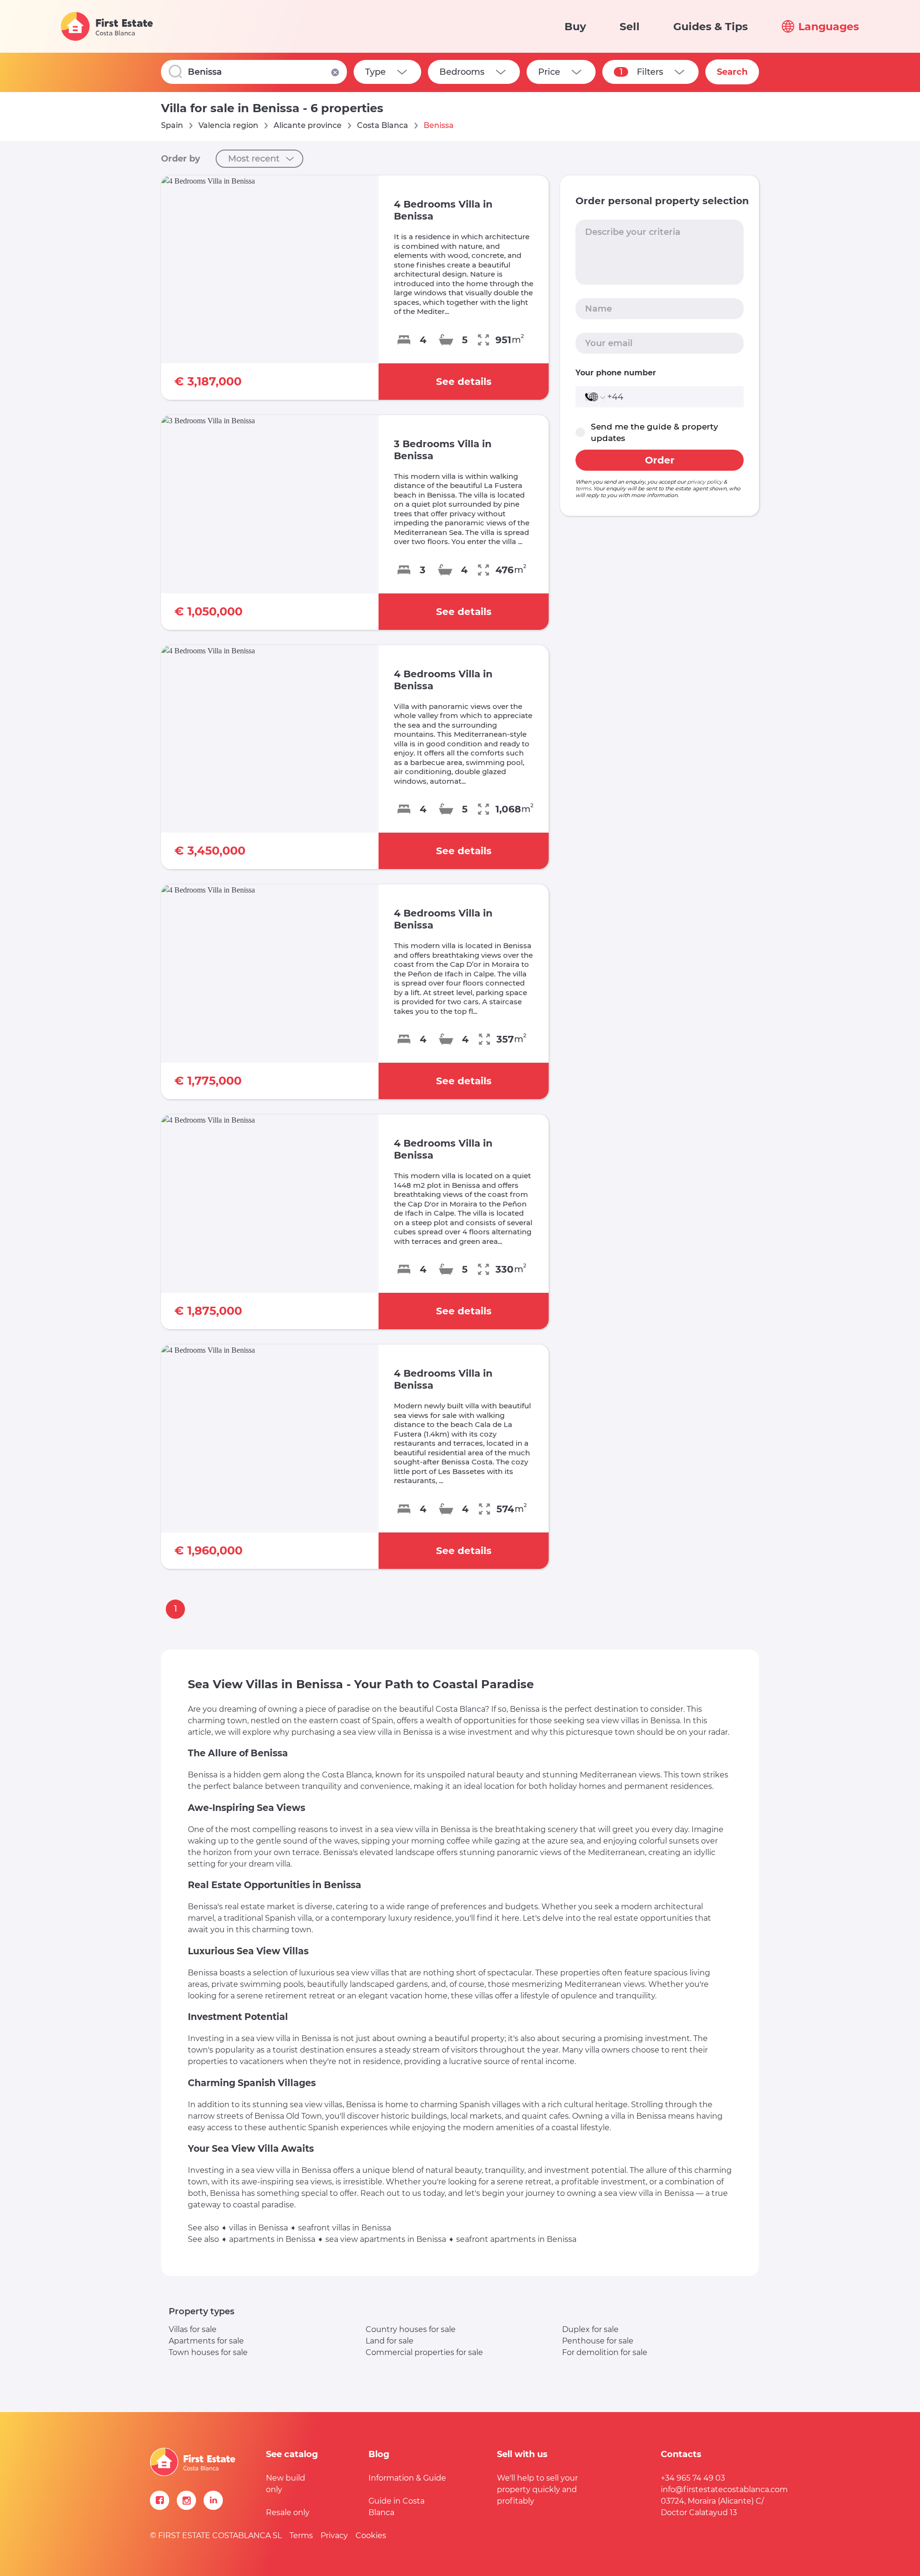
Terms (301, 2535)
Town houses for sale (208, 2352)
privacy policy (705, 482)
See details (464, 382)
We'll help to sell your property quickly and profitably (537, 2489)
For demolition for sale (605, 2352)
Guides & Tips (711, 27)
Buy (575, 27)
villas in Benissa (259, 2228)
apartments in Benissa (272, 2239)
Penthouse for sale (598, 2341)
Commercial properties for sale (424, 2352)
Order (660, 460)
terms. (584, 488)
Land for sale (390, 2341)
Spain (172, 125)
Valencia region (228, 125)
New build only (286, 2484)
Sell (630, 27)
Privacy (334, 2535)
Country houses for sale (411, 2329)
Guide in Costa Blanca (397, 2507)
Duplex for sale (590, 2329)
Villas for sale (193, 2329)
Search (732, 72)
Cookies (371, 2535)
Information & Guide (407, 2478)
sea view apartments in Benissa (386, 2239)
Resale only (288, 2512)
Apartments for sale (206, 2341)
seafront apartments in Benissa (516, 2239)
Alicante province (308, 125)
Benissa (439, 125)
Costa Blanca (383, 125)
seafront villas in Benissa (345, 2228)
